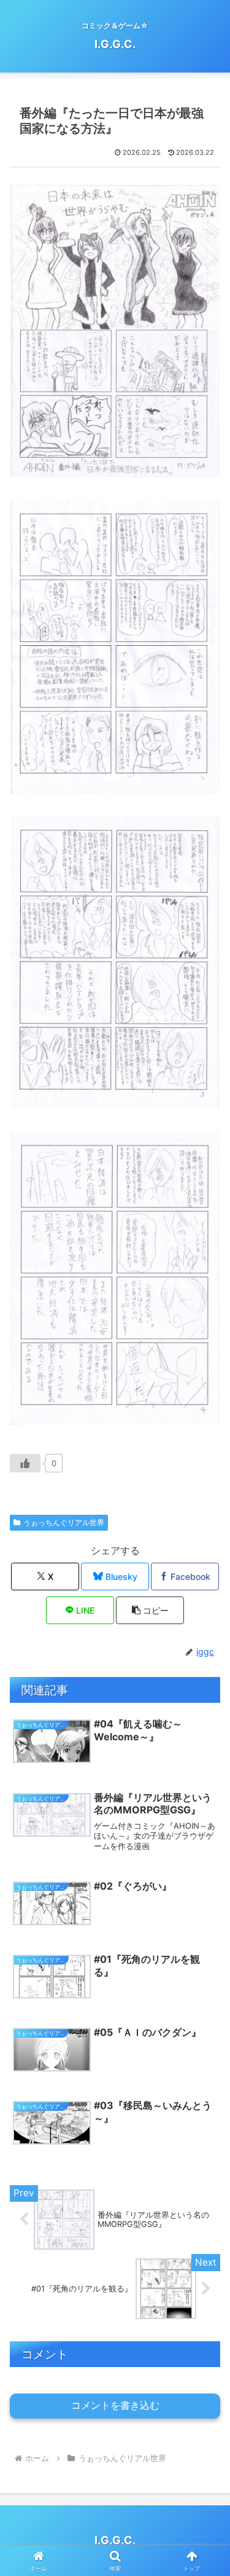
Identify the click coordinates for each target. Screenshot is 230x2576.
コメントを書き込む (115, 2405)
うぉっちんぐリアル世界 (64, 1522)
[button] (150, 1610)
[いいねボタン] (25, 1463)
